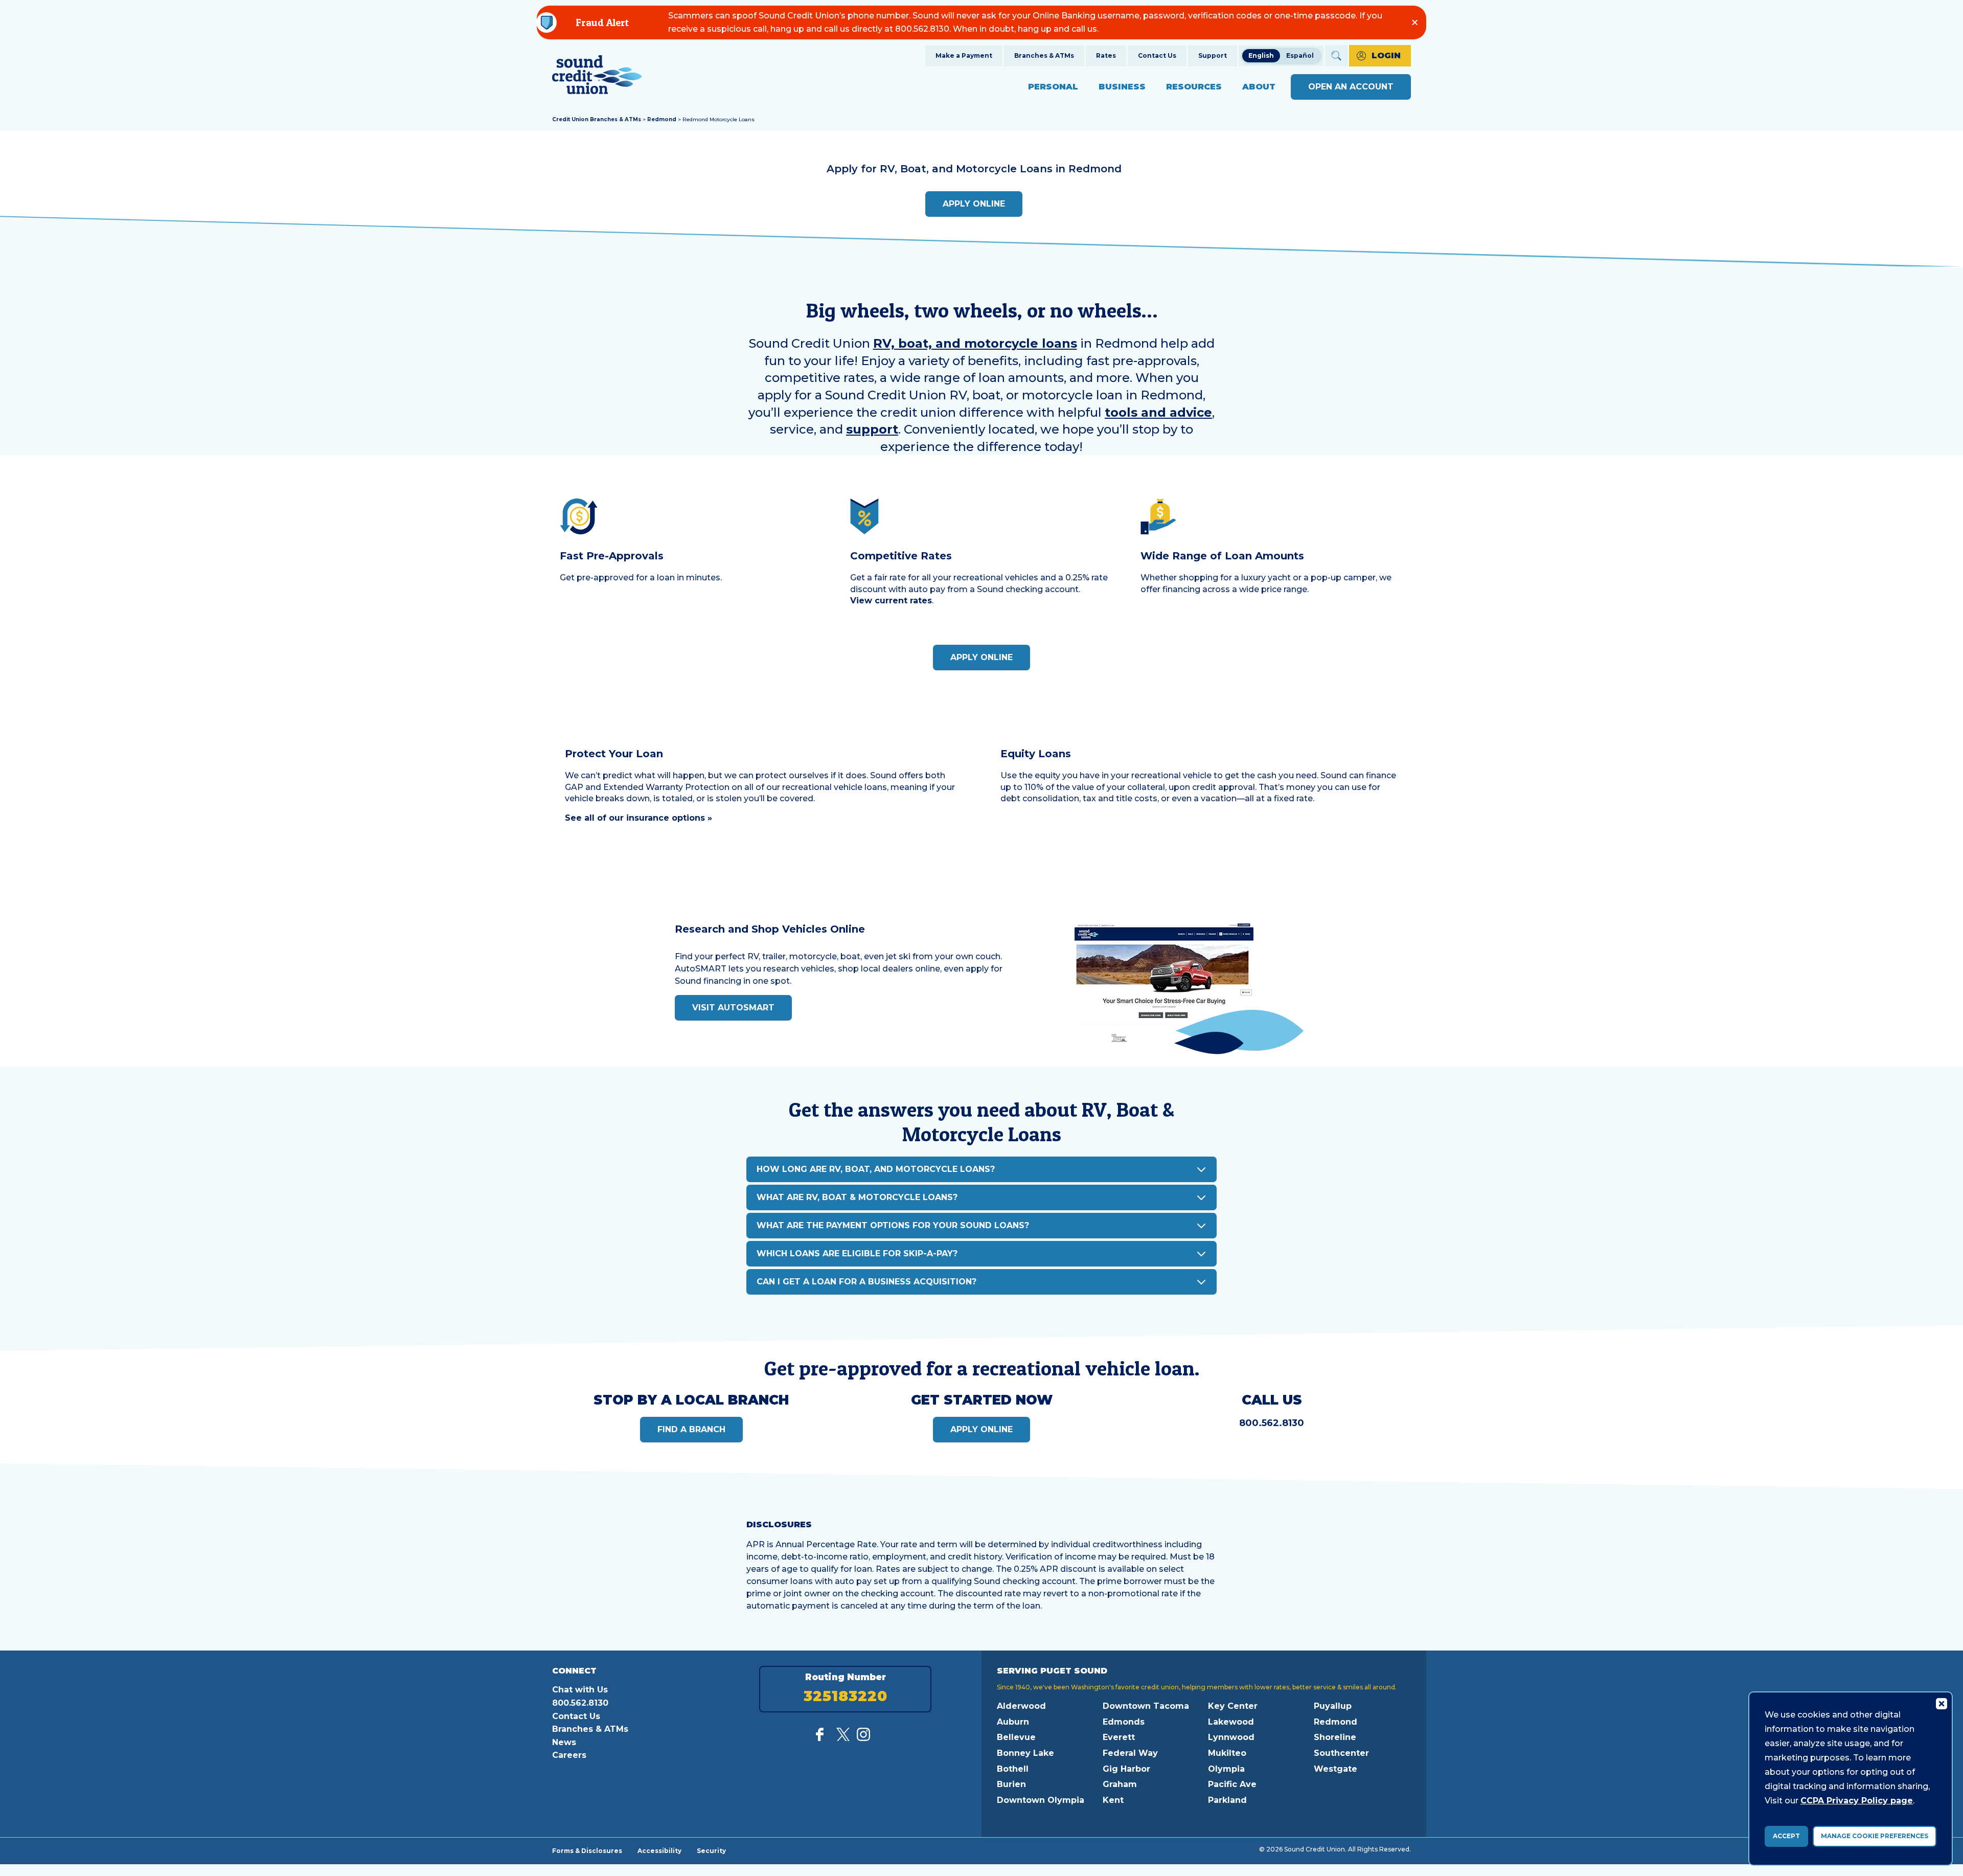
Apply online (974, 204)
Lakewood (1231, 1722)
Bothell (1013, 1769)
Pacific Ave (1232, 1784)
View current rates (891, 601)
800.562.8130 (1272, 1423)
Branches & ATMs (1044, 55)
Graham (1120, 1784)
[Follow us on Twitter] (843, 1738)
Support (1213, 55)
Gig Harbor (1126, 1769)
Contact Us (1157, 55)
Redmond (662, 119)
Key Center (1233, 1706)
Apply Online (981, 657)
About (1259, 87)
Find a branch (691, 1429)
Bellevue (1016, 1737)
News (564, 1742)
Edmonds (1124, 1722)
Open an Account (1351, 87)
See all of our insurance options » (638, 818)
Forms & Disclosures (587, 1850)
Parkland (1227, 1800)
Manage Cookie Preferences (1875, 1836)
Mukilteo (1227, 1753)
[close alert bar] (1415, 22)
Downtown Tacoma (1146, 1706)
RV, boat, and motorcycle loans (975, 343)
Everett (1119, 1737)
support (872, 429)
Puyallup (1333, 1706)
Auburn (1013, 1722)
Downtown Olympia (1041, 1800)
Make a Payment (964, 55)
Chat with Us (580, 1690)
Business (1122, 87)
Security (711, 1850)
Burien (1011, 1784)
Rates (1106, 55)
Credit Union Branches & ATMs (597, 119)
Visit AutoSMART (733, 1008)
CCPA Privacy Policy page (1857, 1801)
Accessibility (659, 1850)
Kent (1113, 1800)
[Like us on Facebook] (823, 1738)
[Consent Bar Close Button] (1941, 1703)
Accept (1786, 1836)
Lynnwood (1231, 1737)
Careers (569, 1755)
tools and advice (1158, 412)
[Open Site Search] (1336, 56)
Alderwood (1021, 1706)
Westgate (1336, 1769)
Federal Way (1130, 1753)
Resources (1194, 87)
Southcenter (1341, 1753)
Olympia (1226, 1769)
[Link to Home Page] (597, 76)
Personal (1053, 87)
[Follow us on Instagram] (863, 1738)
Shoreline (1335, 1737)
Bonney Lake (1025, 1753)
